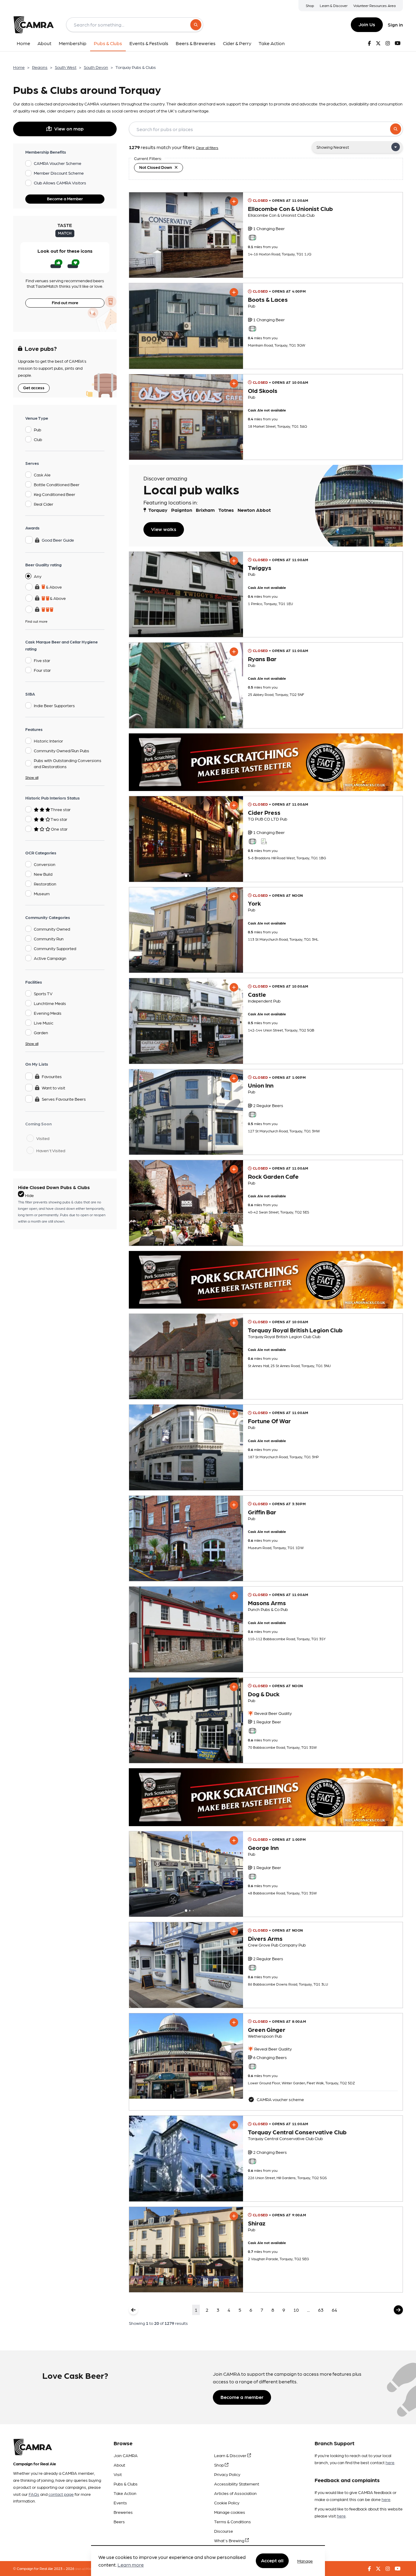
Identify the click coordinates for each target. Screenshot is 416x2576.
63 (321, 2310)
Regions (40, 67)
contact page (61, 2494)
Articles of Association (235, 2493)
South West (66, 67)
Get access (34, 387)
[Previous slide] (139, 839)
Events (120, 2503)
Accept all (272, 2561)
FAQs (34, 2494)
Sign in (395, 25)
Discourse (224, 2531)
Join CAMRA (126, 2455)
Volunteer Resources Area (374, 5)
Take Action (125, 2493)
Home (19, 67)
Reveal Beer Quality (273, 1713)
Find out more (65, 302)
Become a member (242, 2397)
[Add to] (234, 201)
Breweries (123, 2512)
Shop (310, 5)
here (390, 2462)
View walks (164, 529)
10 (296, 2310)
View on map (69, 128)
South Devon (96, 67)
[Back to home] (33, 25)
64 (334, 2310)
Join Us (367, 24)
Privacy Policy (227, 2474)
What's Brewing (230, 2540)
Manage (305, 2561)
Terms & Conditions (233, 2521)
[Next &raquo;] (398, 2310)
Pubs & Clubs (126, 2484)
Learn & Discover (334, 5)
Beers (119, 2521)
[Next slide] (233, 839)
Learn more (131, 2565)
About (119, 2465)
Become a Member (65, 198)
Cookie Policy (227, 2503)
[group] (186, 235)
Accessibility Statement (237, 2484)
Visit (118, 2474)
